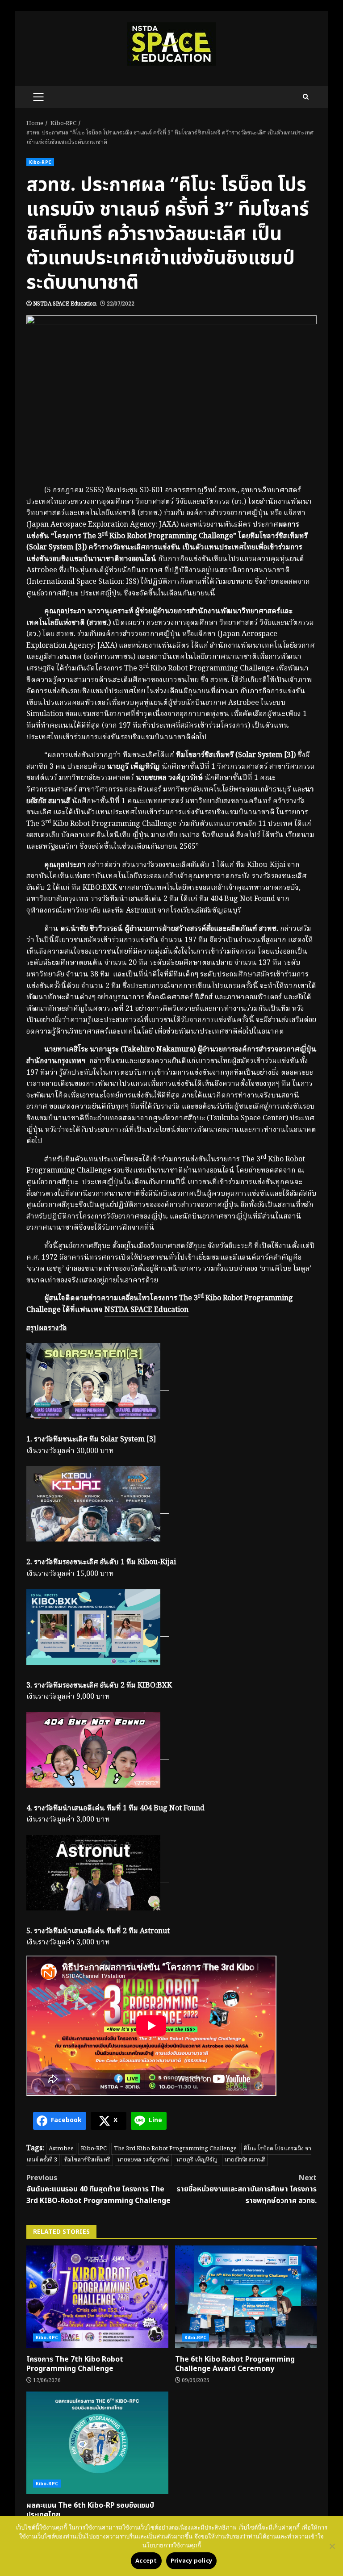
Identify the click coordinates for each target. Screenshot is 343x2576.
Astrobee (61, 2149)
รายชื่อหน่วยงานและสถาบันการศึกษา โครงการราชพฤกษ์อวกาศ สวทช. (247, 2189)
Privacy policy (192, 2561)
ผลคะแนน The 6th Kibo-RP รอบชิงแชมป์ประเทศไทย (97, 2443)
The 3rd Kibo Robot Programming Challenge (175, 2149)
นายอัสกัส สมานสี (245, 2160)
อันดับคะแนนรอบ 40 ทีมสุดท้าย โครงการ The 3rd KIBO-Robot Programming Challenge (98, 2189)
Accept (146, 2561)
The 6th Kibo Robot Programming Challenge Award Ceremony (246, 2297)
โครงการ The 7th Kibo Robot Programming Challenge (97, 2297)
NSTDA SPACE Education (65, 304)
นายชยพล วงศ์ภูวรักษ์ (143, 2160)
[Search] (306, 97)
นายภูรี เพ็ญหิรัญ (197, 2160)
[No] (332, 2546)
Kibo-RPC (40, 162)
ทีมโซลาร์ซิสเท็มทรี (87, 2160)
